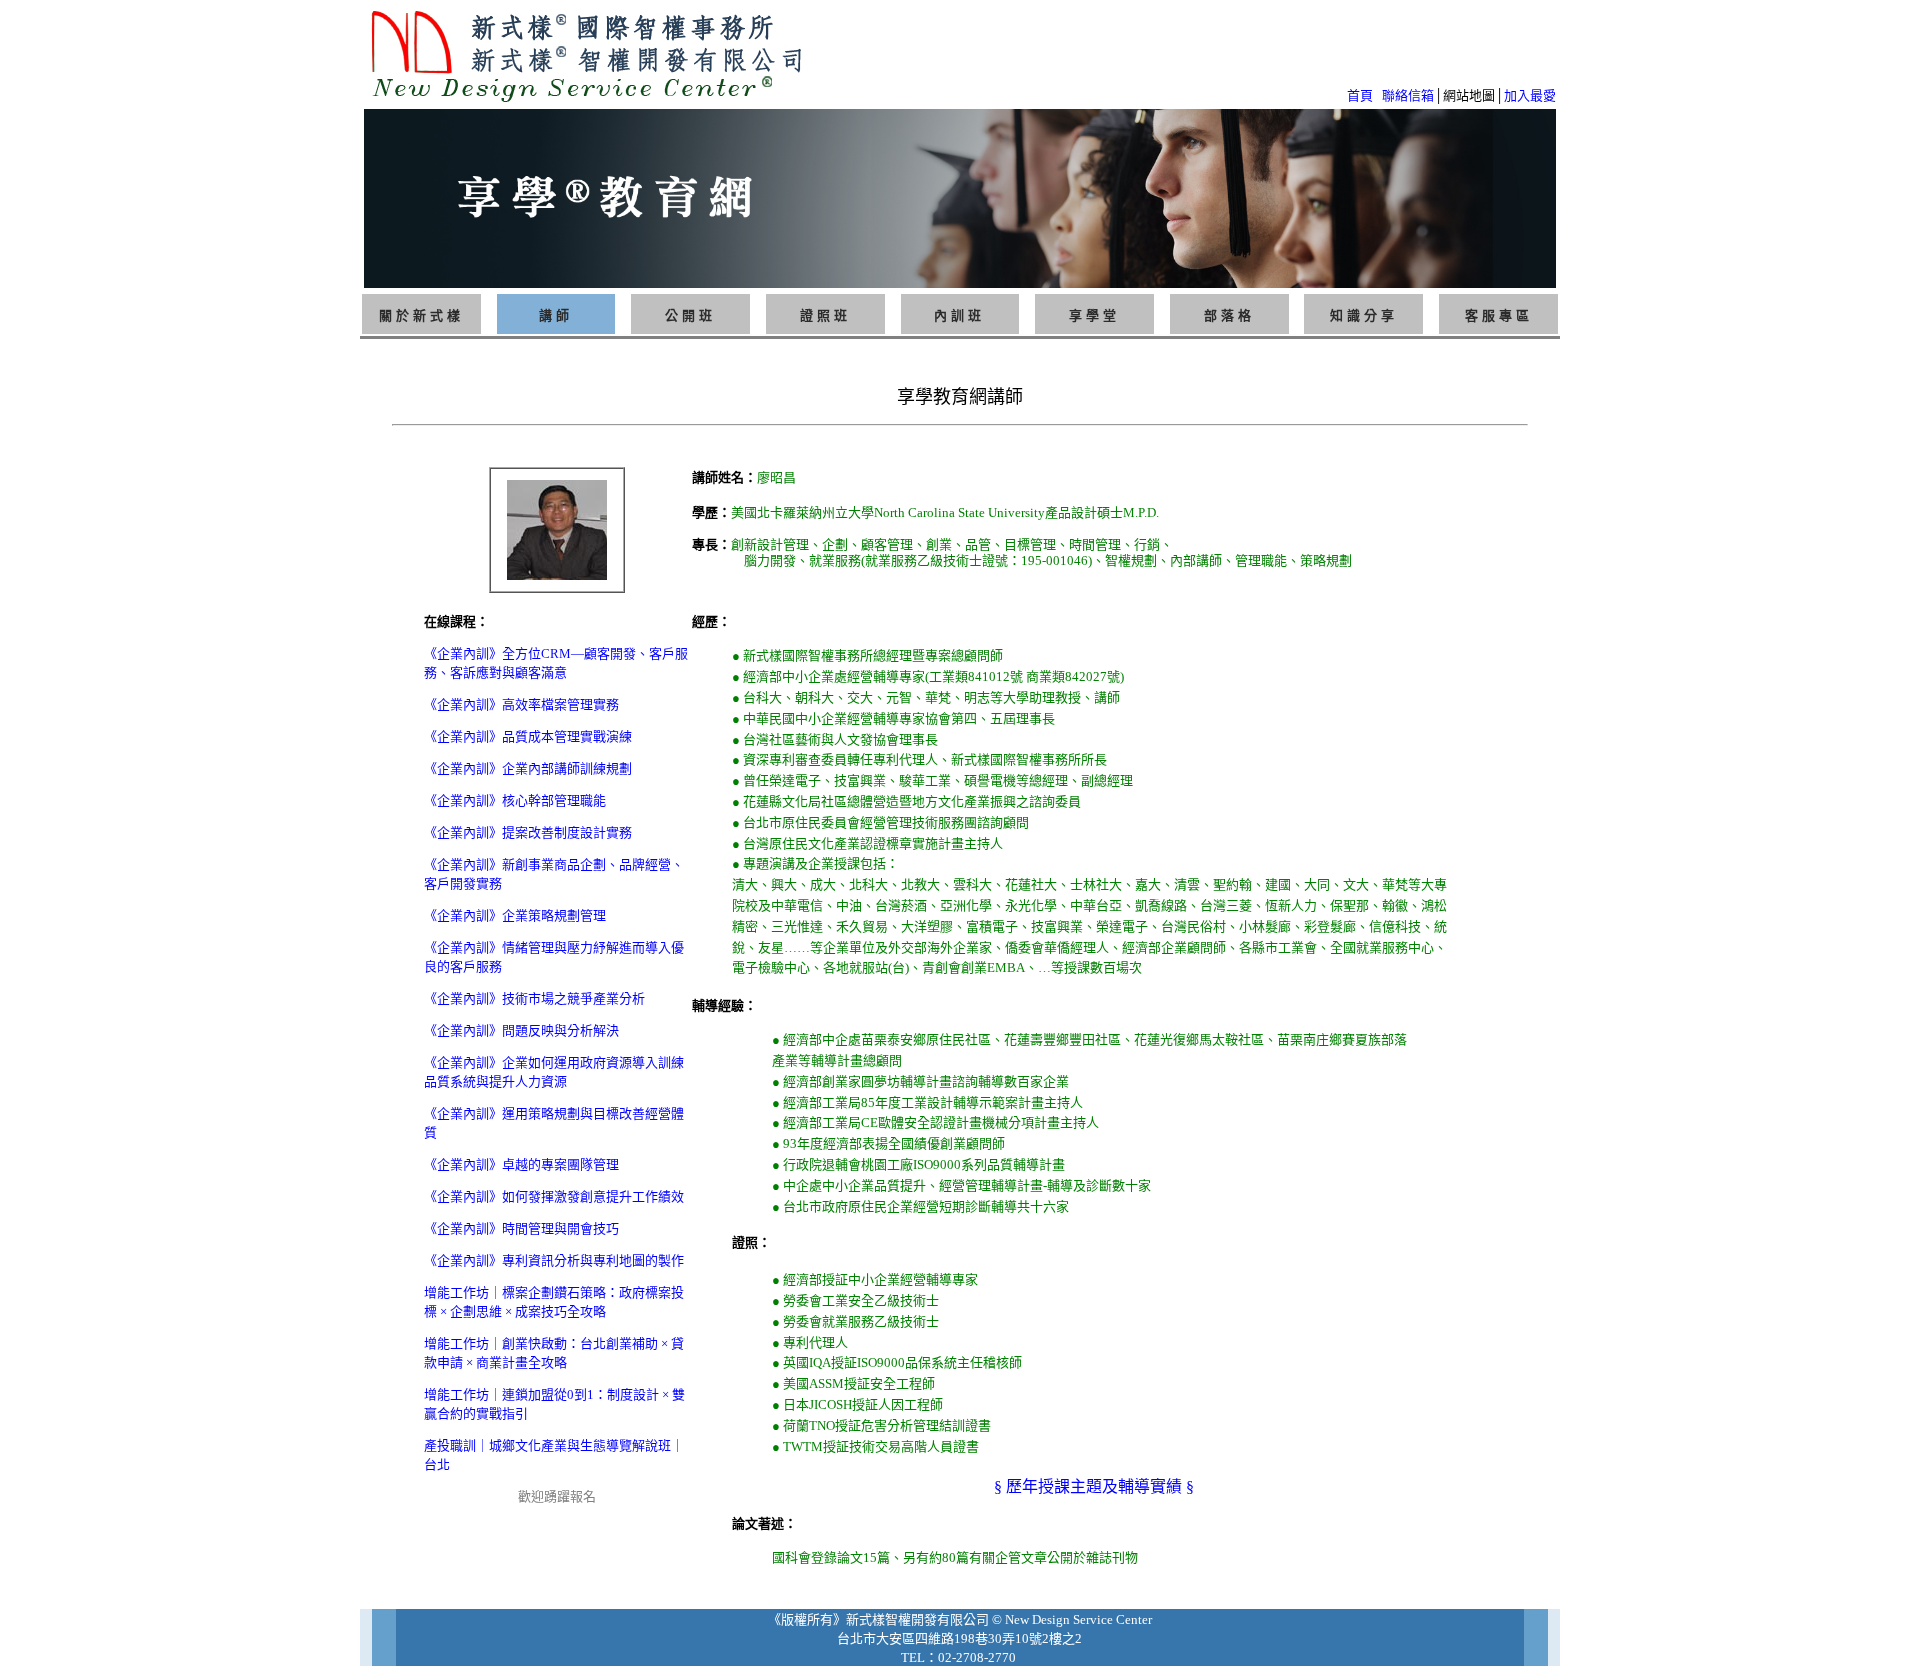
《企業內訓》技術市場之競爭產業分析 (534, 998)
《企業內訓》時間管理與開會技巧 (521, 1228)
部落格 (1229, 315)
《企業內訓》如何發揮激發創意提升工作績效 (554, 1196)
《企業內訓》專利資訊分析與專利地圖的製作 (554, 1260)
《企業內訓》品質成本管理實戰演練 (528, 736)
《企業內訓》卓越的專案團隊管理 (521, 1164)
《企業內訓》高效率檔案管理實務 (521, 704)
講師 (556, 315)
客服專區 (1499, 315)
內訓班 (959, 315)
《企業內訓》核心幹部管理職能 (515, 800)
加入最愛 (1530, 95)
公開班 (690, 315)
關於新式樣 (421, 315)
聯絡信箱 (1408, 95)
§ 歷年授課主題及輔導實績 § (1094, 1486)
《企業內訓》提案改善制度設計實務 (528, 832)
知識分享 (1364, 315)
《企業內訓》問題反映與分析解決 (521, 1030)
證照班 (825, 315)
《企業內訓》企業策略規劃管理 (515, 915)
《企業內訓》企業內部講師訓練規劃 (528, 768)
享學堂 (1094, 315)
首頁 (1360, 95)
